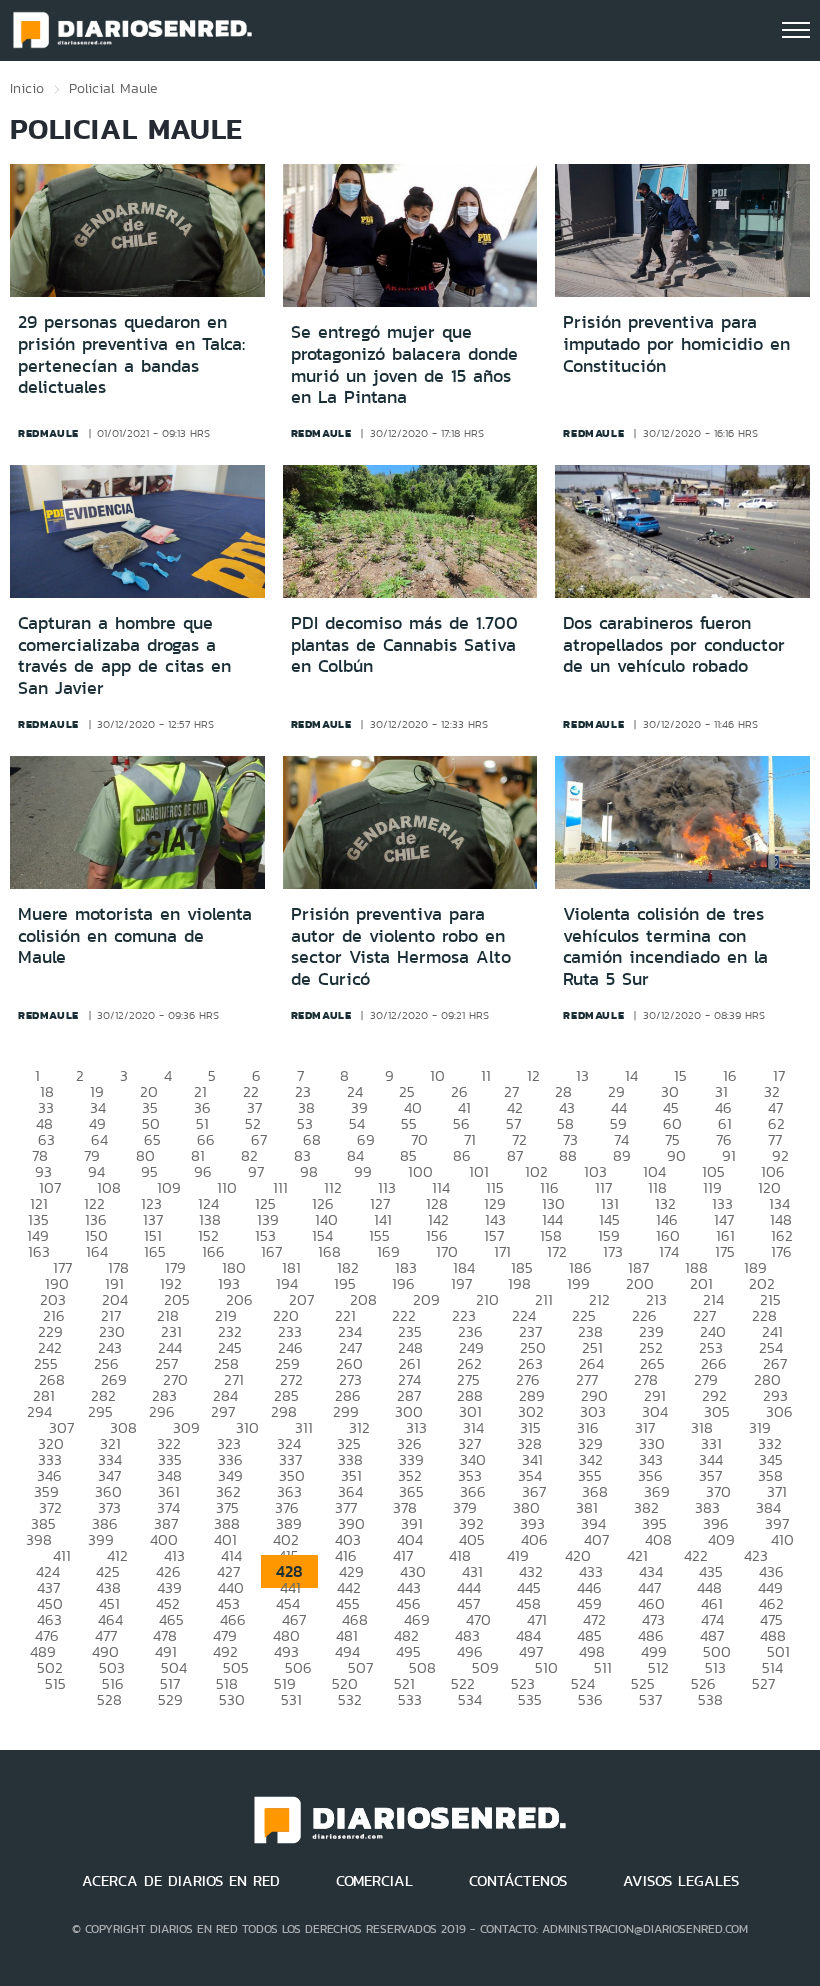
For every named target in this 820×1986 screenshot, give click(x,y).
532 (350, 1699)
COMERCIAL (374, 1881)
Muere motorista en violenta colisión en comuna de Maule (135, 935)
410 (782, 1539)
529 (170, 1699)
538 (710, 1699)
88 (568, 1155)
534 (470, 1699)
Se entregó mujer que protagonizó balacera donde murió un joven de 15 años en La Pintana (404, 364)
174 (669, 1251)
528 (109, 1699)
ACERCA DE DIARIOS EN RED (181, 1881)
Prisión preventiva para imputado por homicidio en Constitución (676, 343)
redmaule (48, 433)
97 (256, 1171)
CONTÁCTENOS (518, 1881)
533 (410, 1699)
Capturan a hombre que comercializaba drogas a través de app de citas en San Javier (124, 655)
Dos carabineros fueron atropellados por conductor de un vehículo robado (674, 644)
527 (763, 1683)
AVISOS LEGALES (681, 1881)
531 (291, 1699)
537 (650, 1699)
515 (55, 1683)
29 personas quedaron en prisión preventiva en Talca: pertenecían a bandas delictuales (131, 354)
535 (530, 1699)
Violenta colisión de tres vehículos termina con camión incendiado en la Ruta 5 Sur (665, 946)
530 (232, 1699)
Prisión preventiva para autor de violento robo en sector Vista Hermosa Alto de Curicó (401, 946)
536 (590, 1699)
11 (486, 1075)
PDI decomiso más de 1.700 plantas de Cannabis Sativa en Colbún (404, 644)
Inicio (27, 88)
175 (725, 1251)
